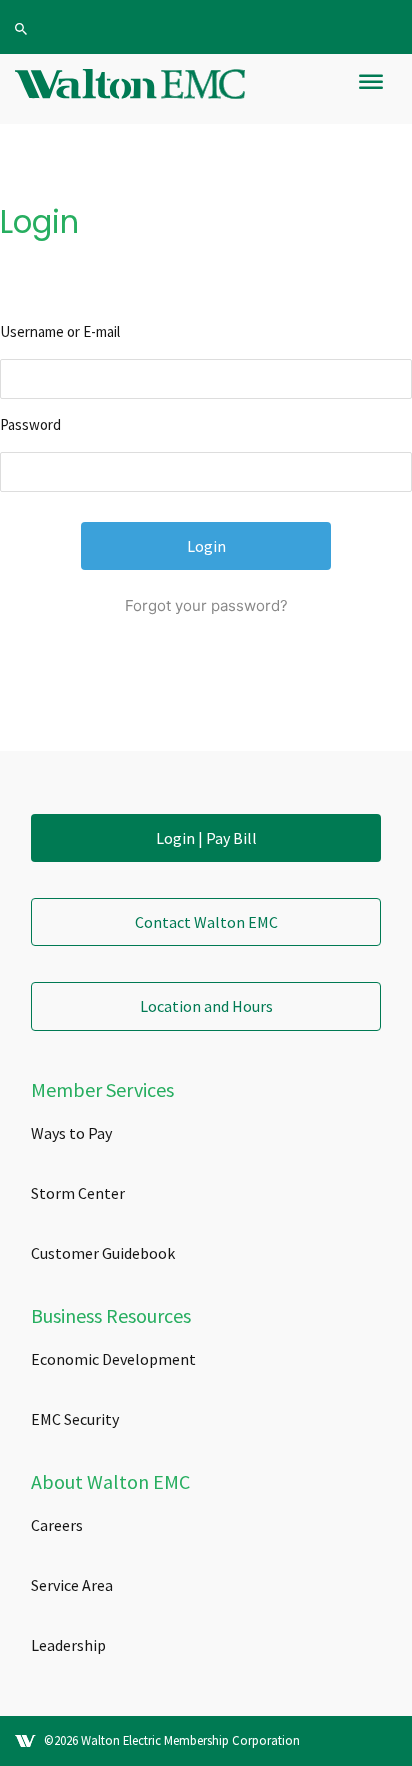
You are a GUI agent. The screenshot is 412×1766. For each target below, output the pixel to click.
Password (30, 424)
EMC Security (75, 1419)
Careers (57, 1525)
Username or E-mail (60, 331)
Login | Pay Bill (206, 838)
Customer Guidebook (103, 1253)
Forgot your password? (206, 605)
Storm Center (78, 1193)
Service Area (72, 1585)
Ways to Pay (71, 1133)
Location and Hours (206, 1006)
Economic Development (113, 1359)
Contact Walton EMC (206, 922)
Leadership (68, 1645)
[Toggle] (371, 89)
